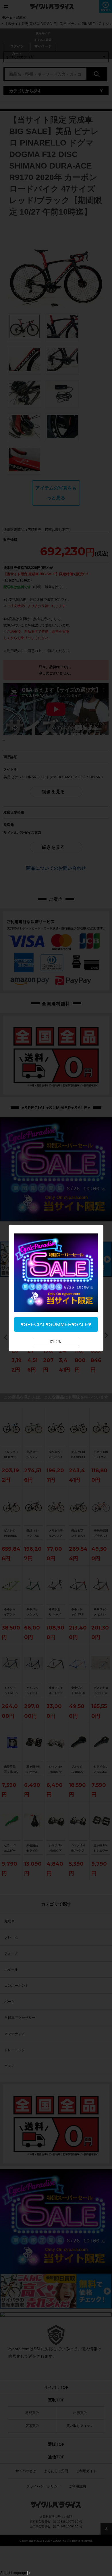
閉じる (56, 1342)
